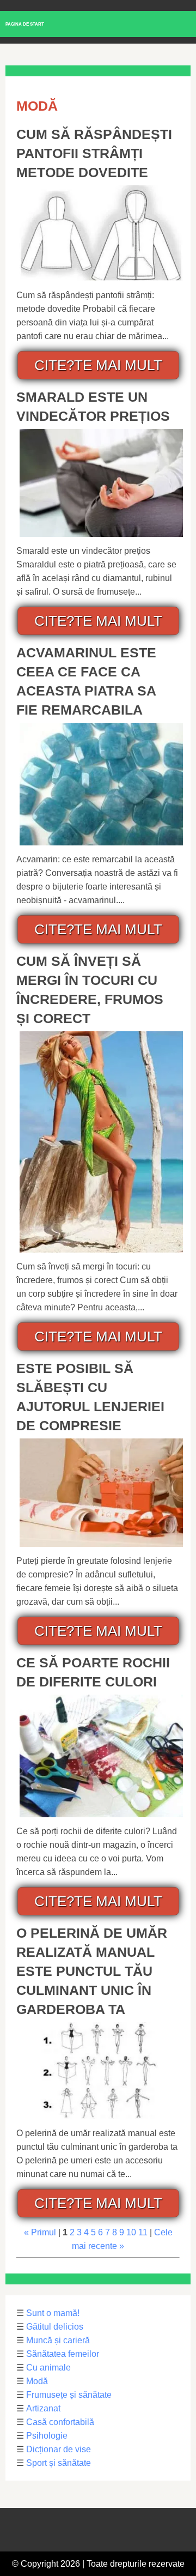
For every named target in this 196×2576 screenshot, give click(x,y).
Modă (37, 2381)
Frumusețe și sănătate (69, 2395)
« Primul (40, 2232)
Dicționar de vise (59, 2449)
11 (143, 2232)
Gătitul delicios (55, 2327)
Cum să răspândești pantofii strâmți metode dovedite (94, 153)
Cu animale (48, 2368)
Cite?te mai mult (98, 365)
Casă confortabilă (60, 2422)
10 (131, 2232)
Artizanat (43, 2408)
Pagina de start (25, 24)
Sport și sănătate (59, 2463)
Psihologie (47, 2436)
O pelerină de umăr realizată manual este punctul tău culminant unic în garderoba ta (92, 1971)
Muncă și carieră (58, 2340)
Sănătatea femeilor (63, 2354)
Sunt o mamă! (53, 2313)
